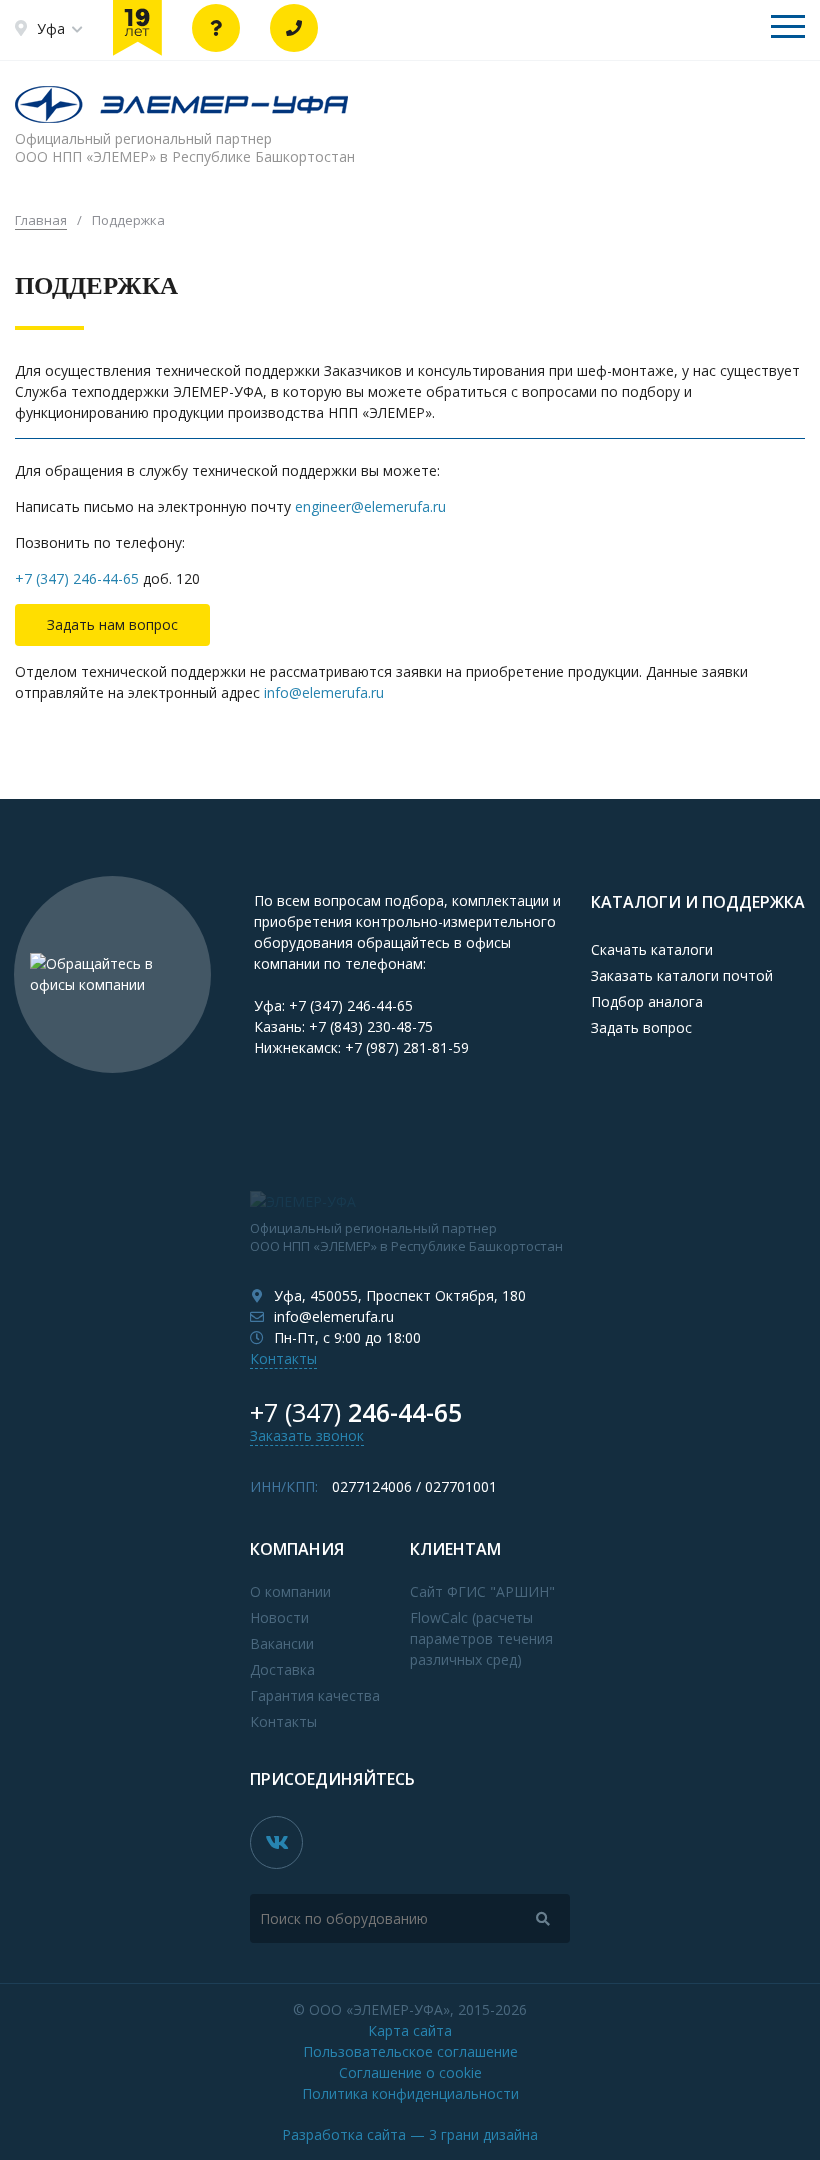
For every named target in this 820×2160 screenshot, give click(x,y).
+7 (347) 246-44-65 (77, 578)
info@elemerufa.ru (324, 692)
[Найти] (543, 1918)
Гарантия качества (315, 1695)
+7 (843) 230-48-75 (371, 1026)
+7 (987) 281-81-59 (407, 1047)
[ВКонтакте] (276, 1842)
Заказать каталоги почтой (682, 975)
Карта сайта (410, 2030)
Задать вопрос (641, 1027)
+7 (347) (356, 1412)
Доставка (282, 1669)
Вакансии (282, 1643)
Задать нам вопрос (112, 624)
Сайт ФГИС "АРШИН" (482, 1591)
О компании (290, 1591)
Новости (279, 1617)
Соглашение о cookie (410, 2072)
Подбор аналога (647, 1001)
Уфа (51, 28)
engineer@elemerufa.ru (370, 506)
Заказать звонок (307, 1435)
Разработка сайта (410, 2134)
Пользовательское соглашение (410, 2051)
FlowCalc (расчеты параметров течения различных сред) (481, 1638)
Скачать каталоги (652, 949)
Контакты (283, 1358)
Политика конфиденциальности (410, 2093)
